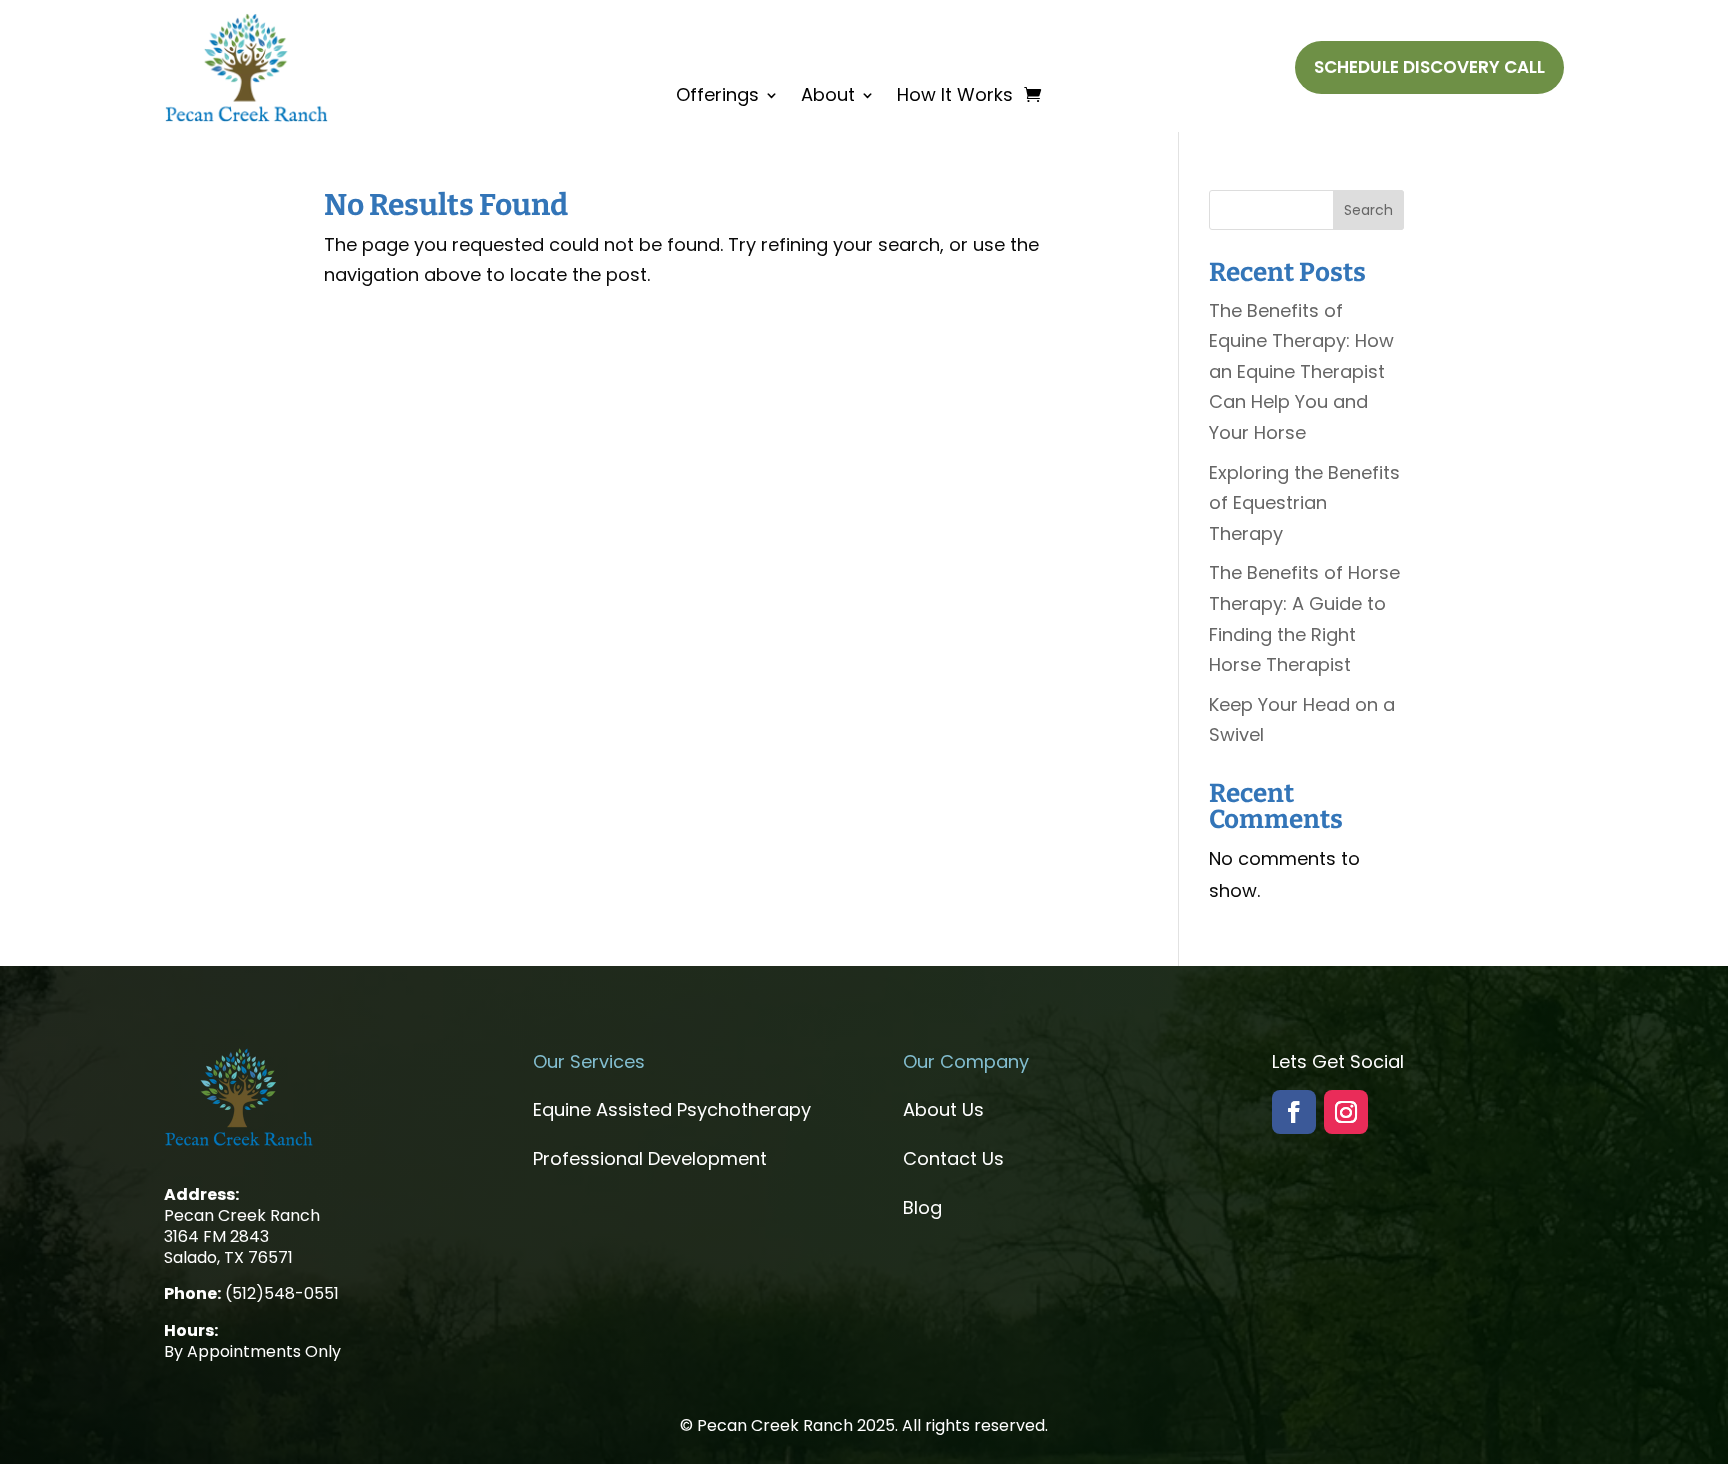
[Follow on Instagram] (1346, 1112)
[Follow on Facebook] (1294, 1112)
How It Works (955, 97)
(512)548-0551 (282, 1293)
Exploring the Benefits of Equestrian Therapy (1304, 503)
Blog (922, 1207)
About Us (943, 1109)
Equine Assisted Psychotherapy (672, 1109)
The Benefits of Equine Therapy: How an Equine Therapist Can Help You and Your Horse (1301, 371)
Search (1368, 210)
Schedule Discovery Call (1429, 67)
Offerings (717, 97)
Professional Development (650, 1158)
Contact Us (953, 1158)
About (828, 97)
